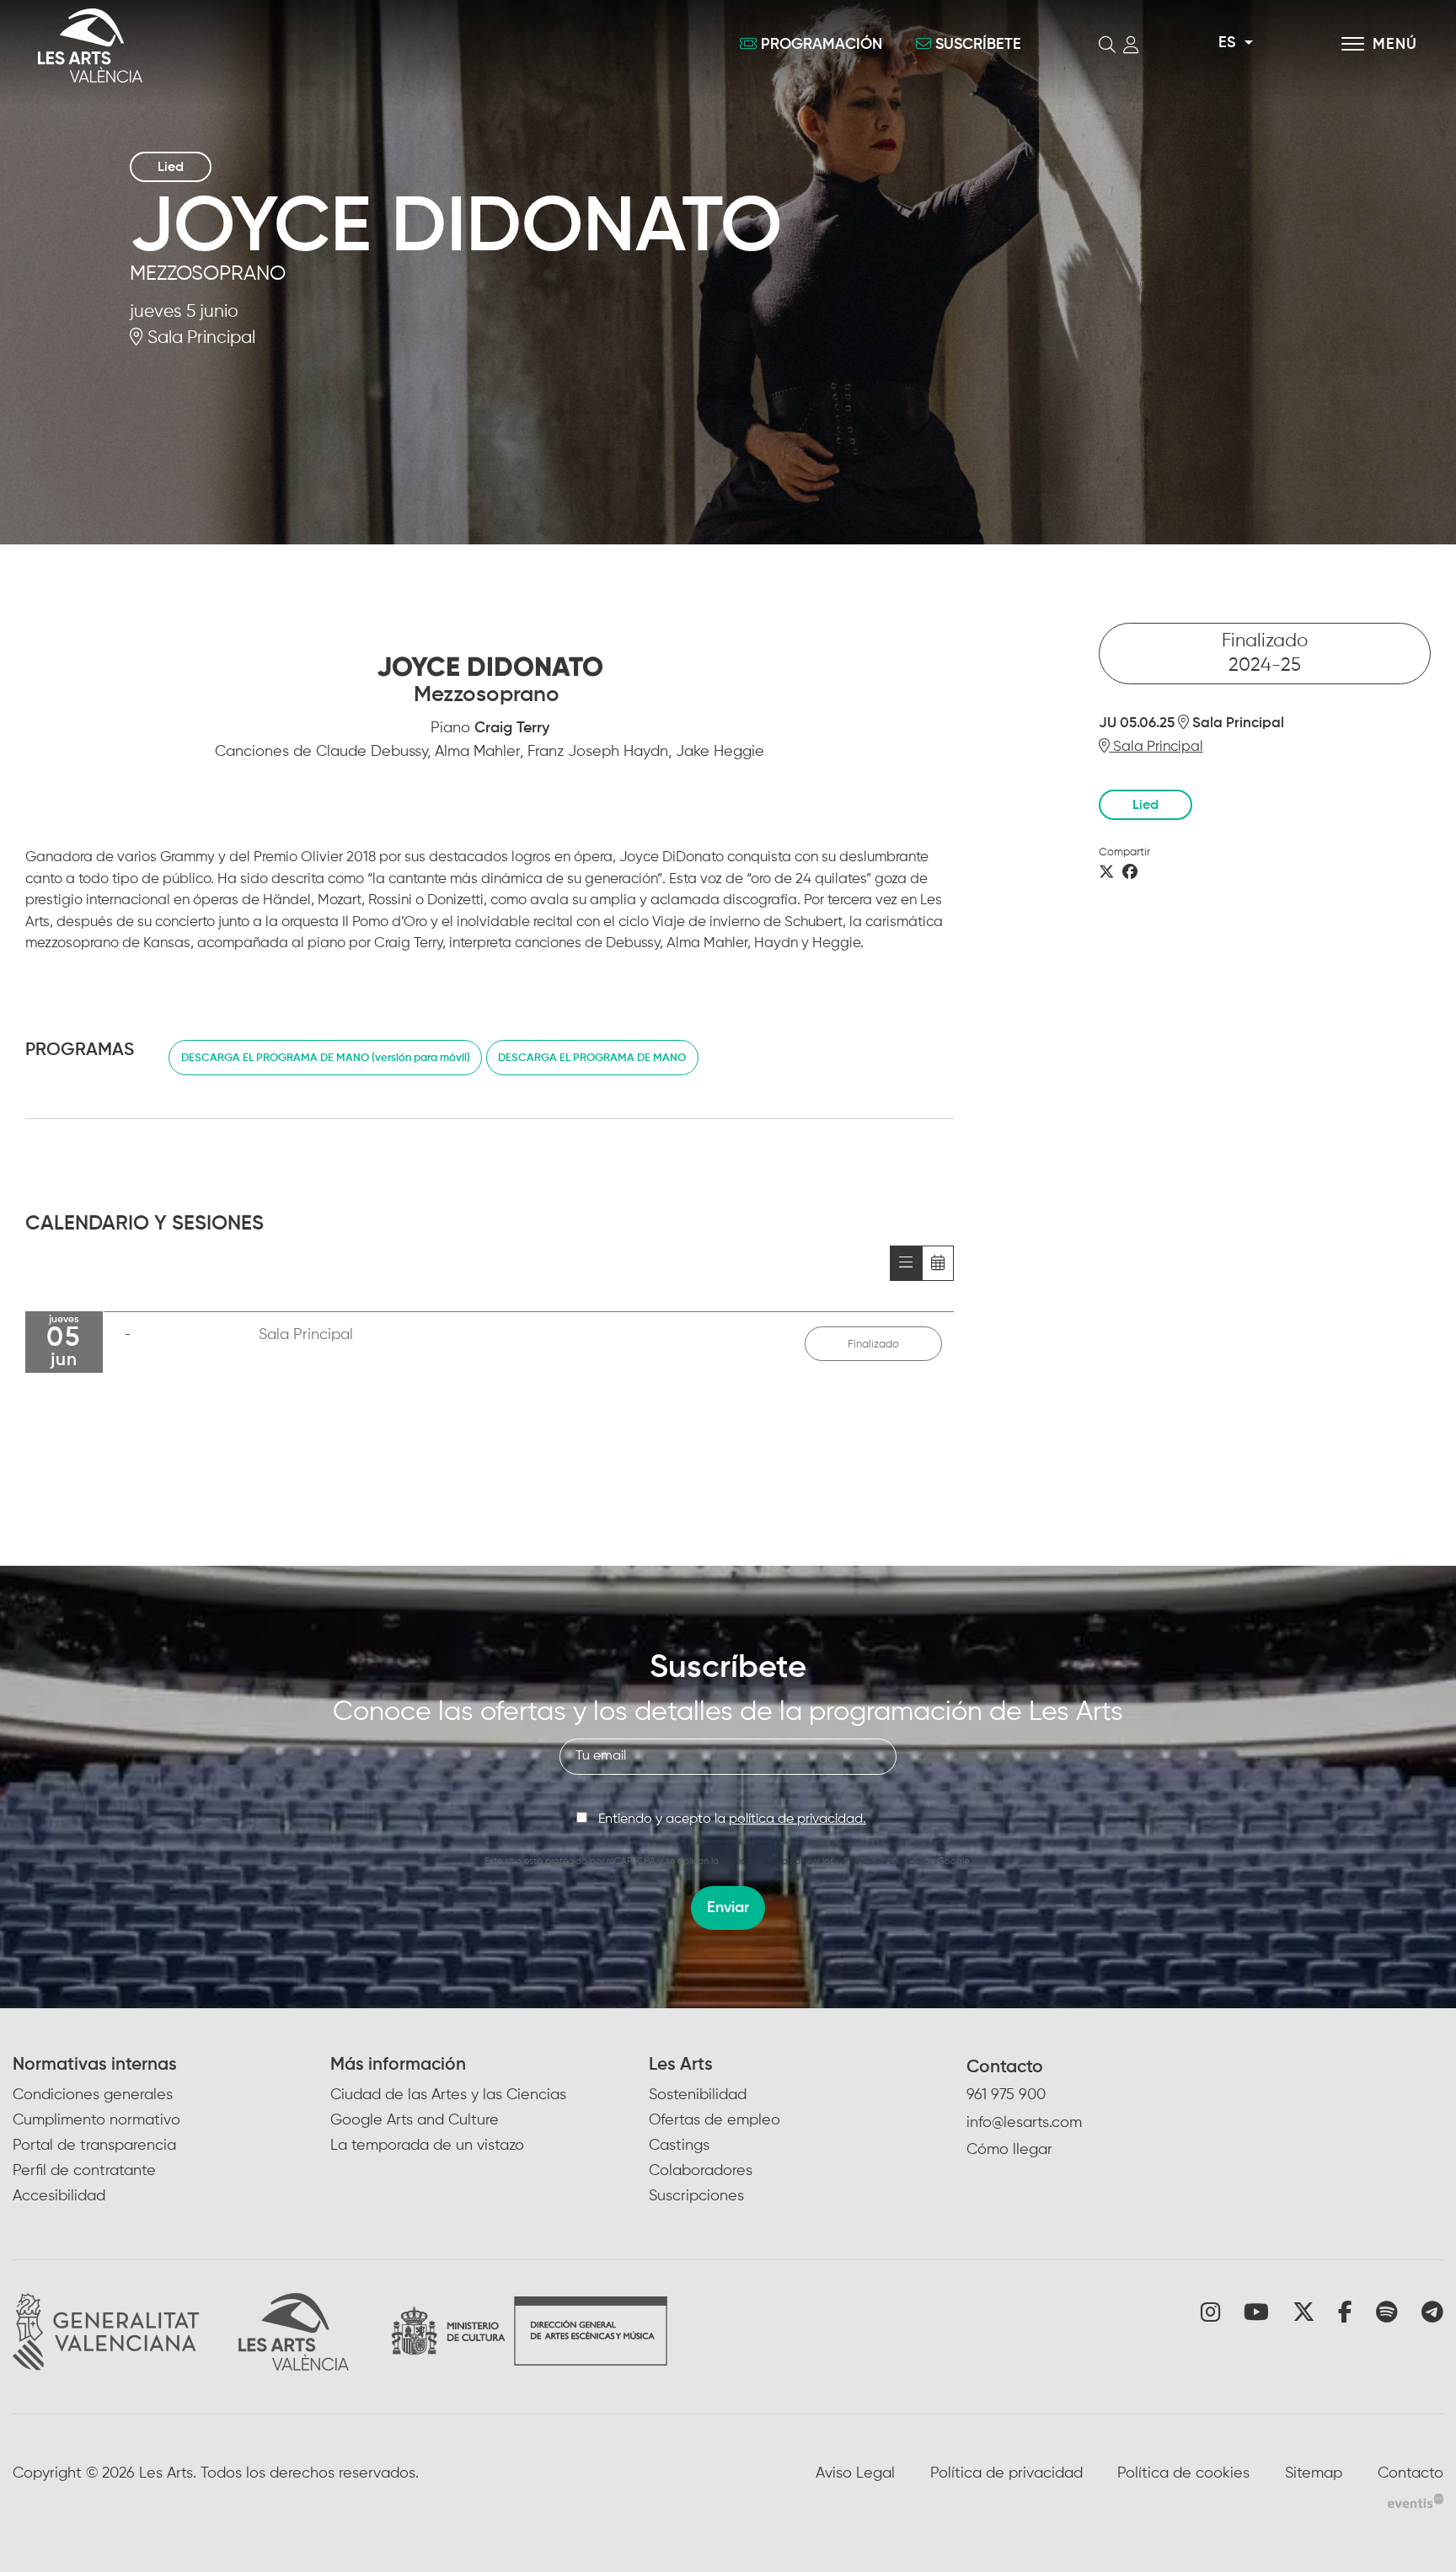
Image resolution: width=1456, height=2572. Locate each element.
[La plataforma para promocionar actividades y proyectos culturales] (1416, 2501)
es (1227, 43)
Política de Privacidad (767, 1861)
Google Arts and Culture (415, 2120)
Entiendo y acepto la (732, 1819)
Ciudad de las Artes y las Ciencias (448, 2095)
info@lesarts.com (1024, 2123)
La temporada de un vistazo (427, 2146)
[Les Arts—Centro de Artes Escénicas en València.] (260, 46)
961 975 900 (1006, 2095)
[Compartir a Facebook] (1130, 873)
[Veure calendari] (938, 1263)
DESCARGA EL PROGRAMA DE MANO (592, 1058)
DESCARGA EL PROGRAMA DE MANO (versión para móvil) (326, 1058)
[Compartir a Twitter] (1106, 873)
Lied (171, 168)
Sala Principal (199, 338)
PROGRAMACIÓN (822, 45)
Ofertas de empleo (715, 2120)
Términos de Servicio (879, 1861)
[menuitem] (171, 2132)
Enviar (728, 1908)
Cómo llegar (1009, 2150)
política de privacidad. (798, 1819)
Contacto (1005, 2068)
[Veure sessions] (906, 1263)
